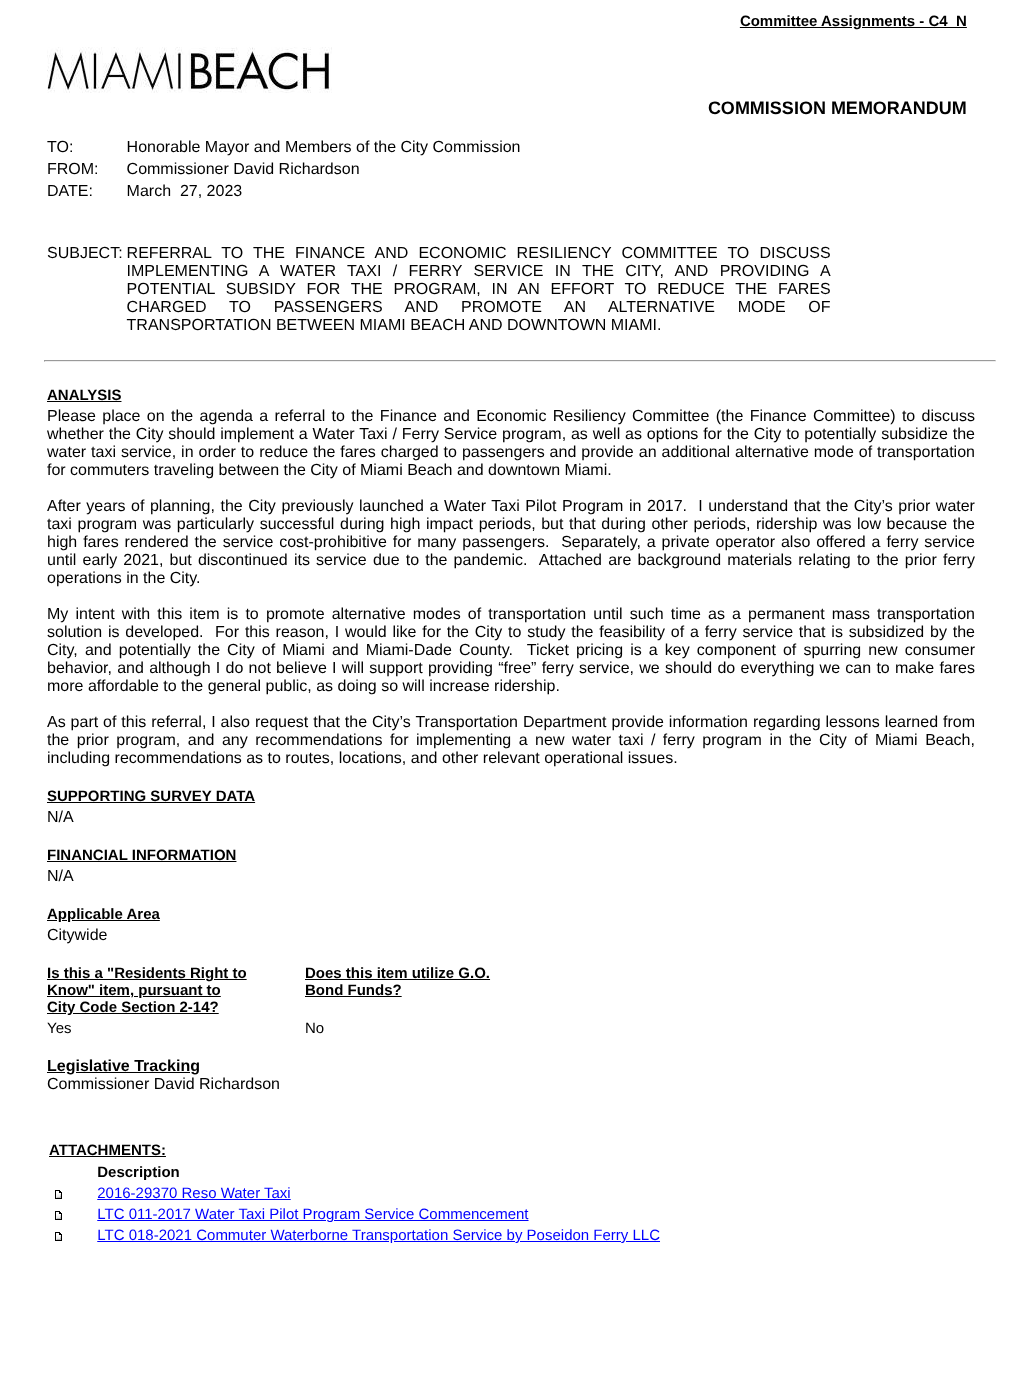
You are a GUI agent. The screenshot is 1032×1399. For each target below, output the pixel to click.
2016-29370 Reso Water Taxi (193, 1193)
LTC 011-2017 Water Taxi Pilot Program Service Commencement (312, 1214)
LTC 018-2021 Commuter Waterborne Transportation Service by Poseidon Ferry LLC (378, 1235)
